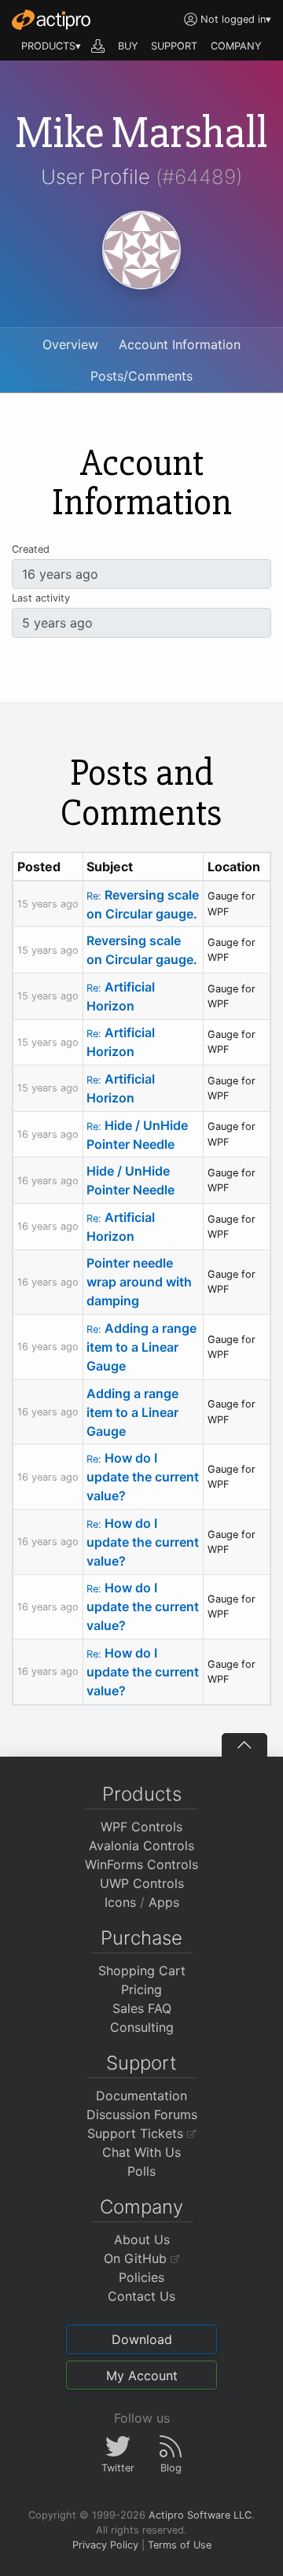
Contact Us (141, 2296)
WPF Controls (141, 1827)
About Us (142, 2239)
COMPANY (236, 46)
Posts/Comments (141, 376)
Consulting (142, 2027)
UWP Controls (142, 1883)
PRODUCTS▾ (51, 46)
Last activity (41, 598)
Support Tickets (137, 2133)
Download (142, 2339)
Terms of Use (180, 2545)
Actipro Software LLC (200, 2515)
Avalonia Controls (141, 1846)
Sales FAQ (142, 2008)
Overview (70, 344)
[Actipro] (51, 20)
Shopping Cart (142, 1971)
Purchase (141, 1938)
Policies (141, 2277)
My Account (142, 2375)
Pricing (141, 1989)
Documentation (141, 2096)
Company (141, 2207)
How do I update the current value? (143, 1477)
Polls (141, 2171)
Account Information (180, 344)
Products (142, 1794)
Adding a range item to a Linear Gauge (141, 1347)
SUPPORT (174, 46)
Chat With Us (141, 2152)
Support (141, 2063)
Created (31, 549)
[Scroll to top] (244, 1745)
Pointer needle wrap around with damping (139, 1282)
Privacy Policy (105, 2545)
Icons (120, 1902)
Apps (164, 1902)
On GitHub (137, 2258)
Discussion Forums (142, 2114)
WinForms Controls (141, 1864)
